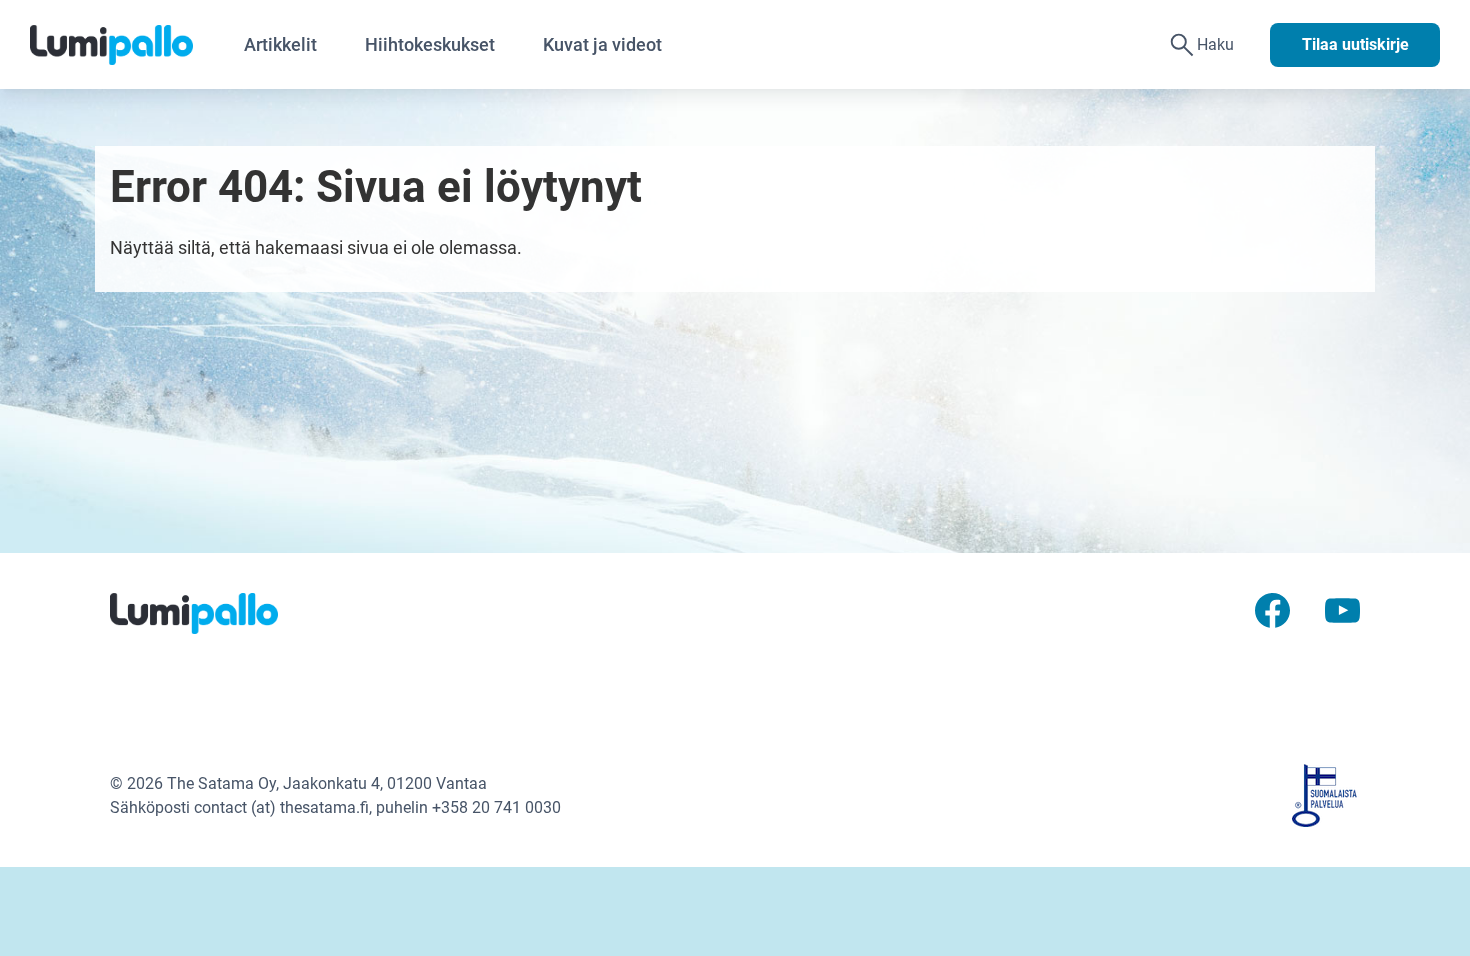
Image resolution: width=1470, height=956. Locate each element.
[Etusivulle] (125, 45)
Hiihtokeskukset (430, 44)
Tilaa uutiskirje (1355, 44)
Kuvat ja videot (602, 44)
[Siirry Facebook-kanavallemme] (1272, 608)
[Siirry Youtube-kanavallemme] (1342, 608)
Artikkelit (280, 44)
